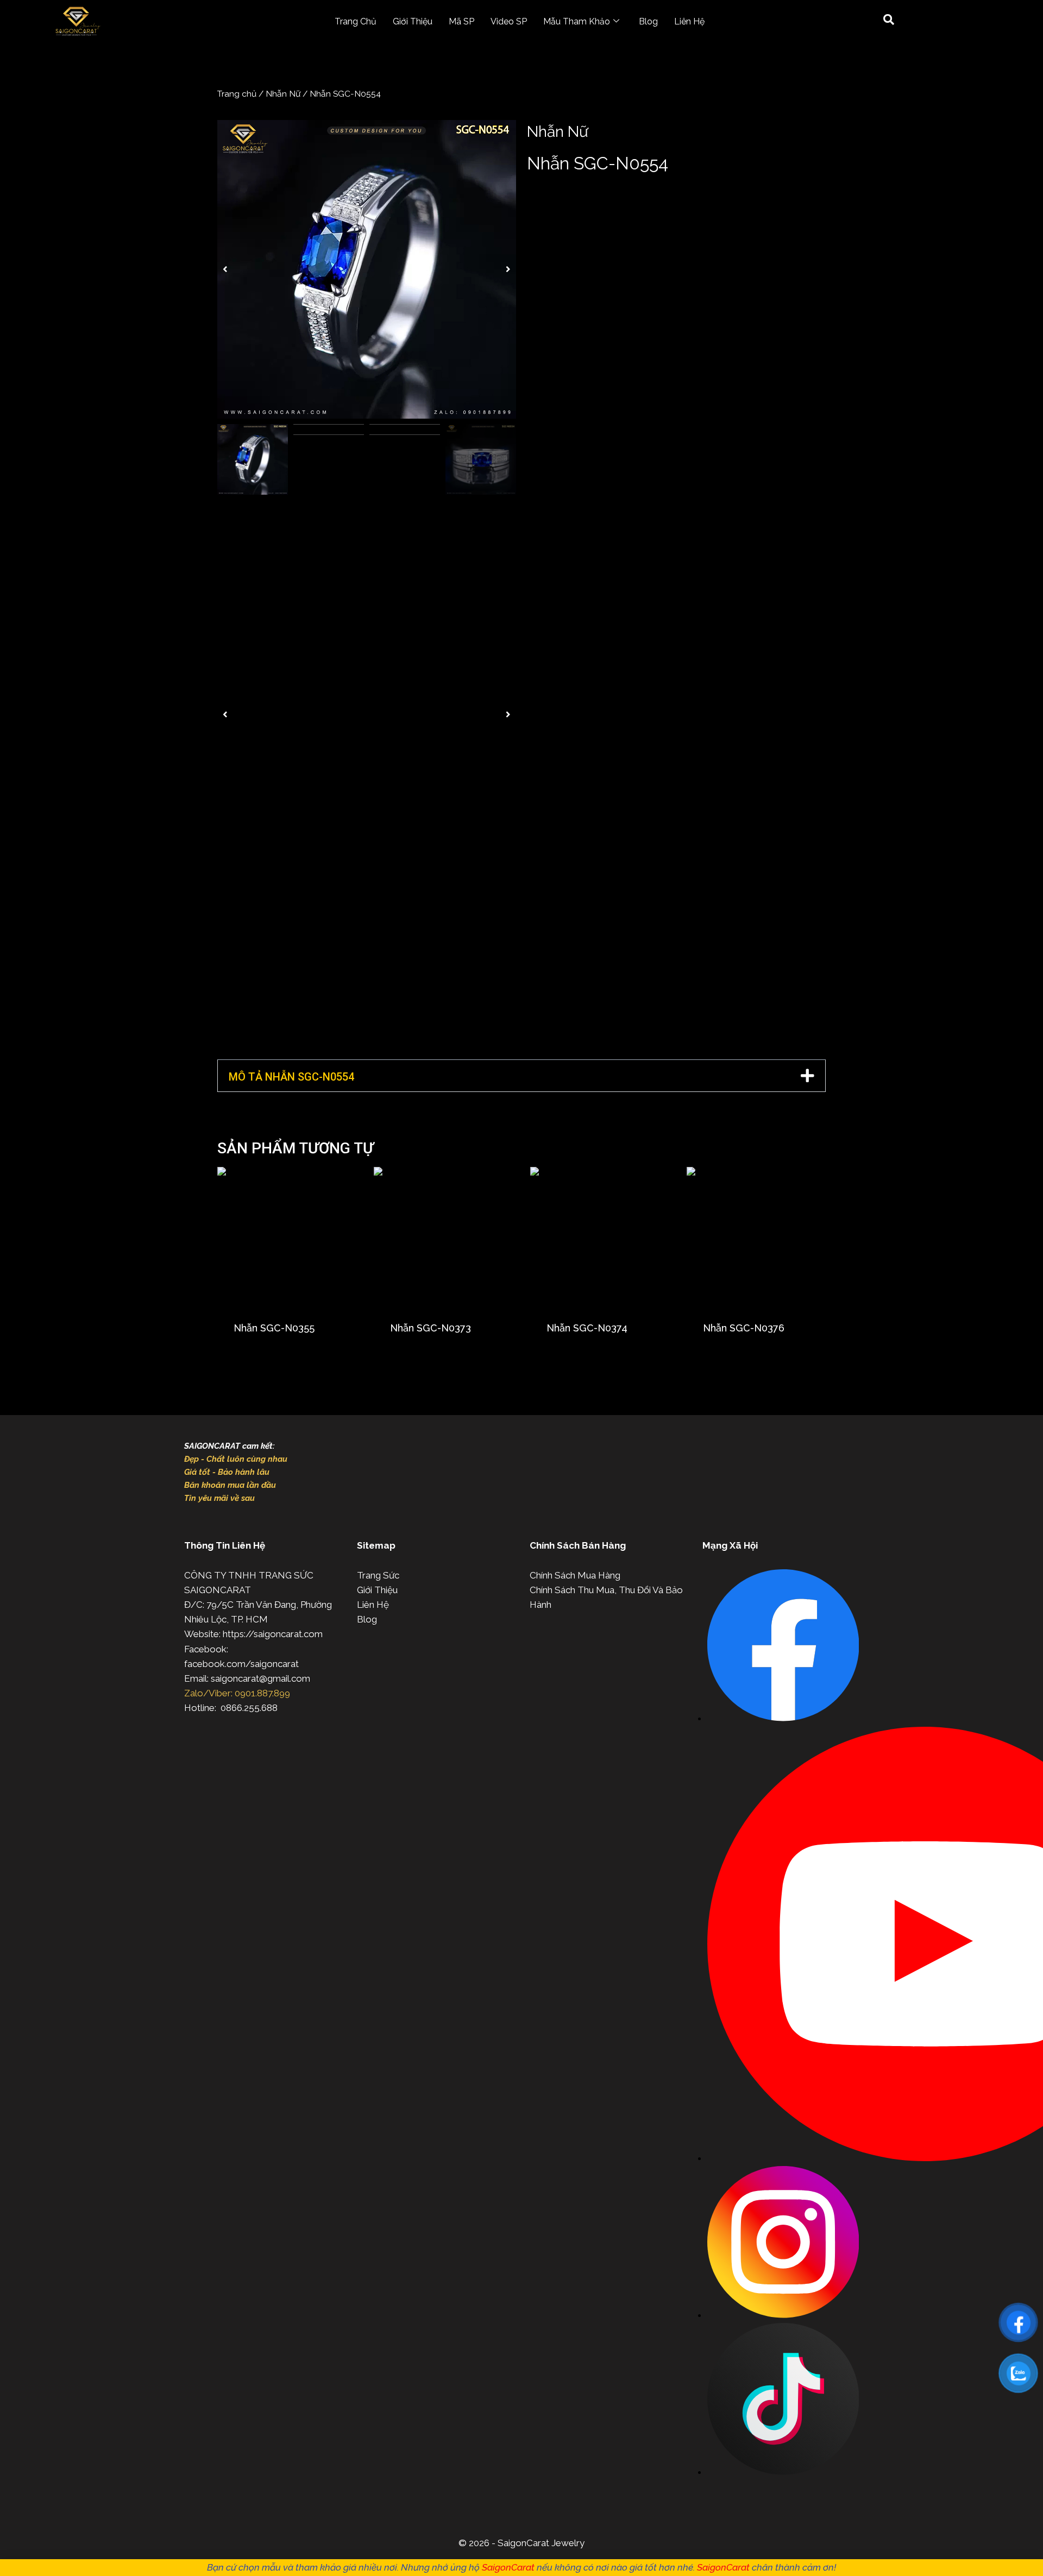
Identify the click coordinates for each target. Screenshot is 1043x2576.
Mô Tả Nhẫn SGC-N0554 (291, 1077)
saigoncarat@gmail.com (260, 1678)
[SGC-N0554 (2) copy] (367, 269)
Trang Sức (378, 1575)
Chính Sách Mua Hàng (575, 1575)
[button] (225, 269)
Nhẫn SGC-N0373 (431, 1328)
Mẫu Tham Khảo (577, 21)
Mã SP (461, 21)
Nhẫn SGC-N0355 (274, 1328)
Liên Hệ (689, 21)
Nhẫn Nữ (283, 94)
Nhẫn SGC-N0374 (587, 1328)
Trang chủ (237, 94)
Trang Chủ (356, 21)
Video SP (509, 21)
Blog (648, 21)
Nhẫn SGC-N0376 (744, 1328)
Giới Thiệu (413, 21)
